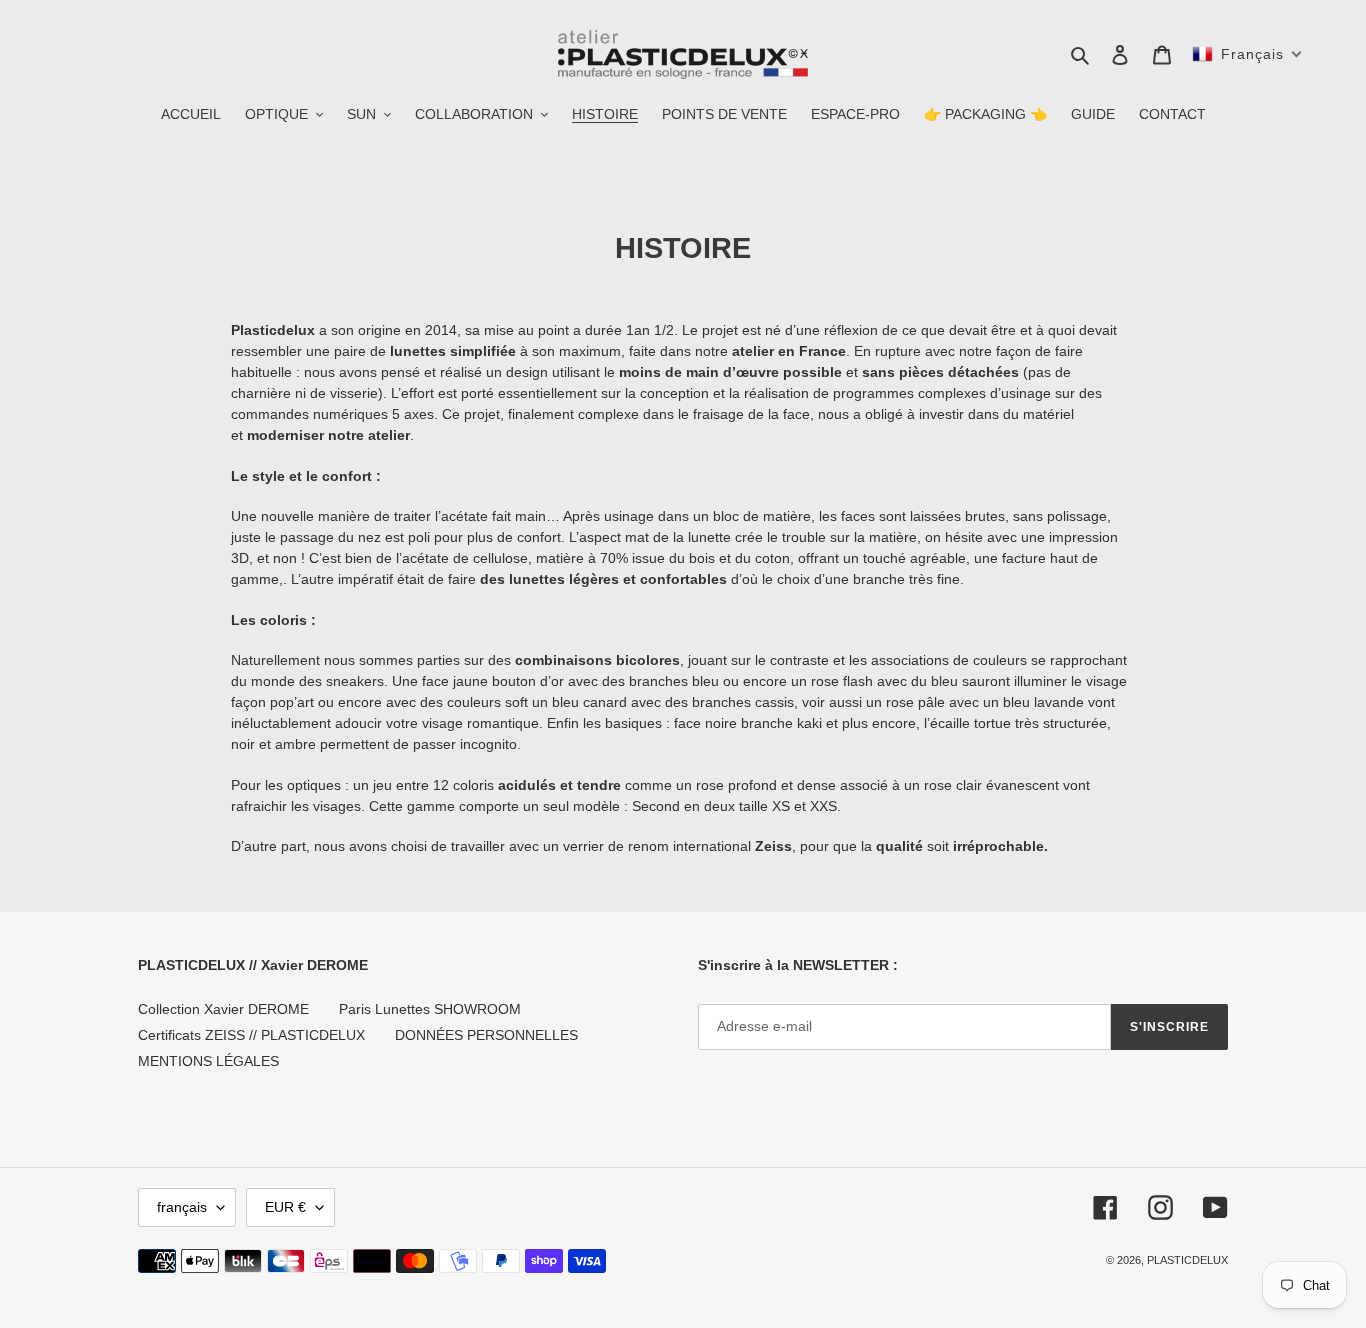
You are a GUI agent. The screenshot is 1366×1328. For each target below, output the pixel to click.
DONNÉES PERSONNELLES (486, 1035)
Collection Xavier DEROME (223, 1009)
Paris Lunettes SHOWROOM (430, 1009)
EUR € (285, 1207)
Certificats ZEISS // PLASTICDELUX (251, 1035)
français (182, 1207)
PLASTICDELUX (1187, 1260)
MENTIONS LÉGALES (208, 1061)
